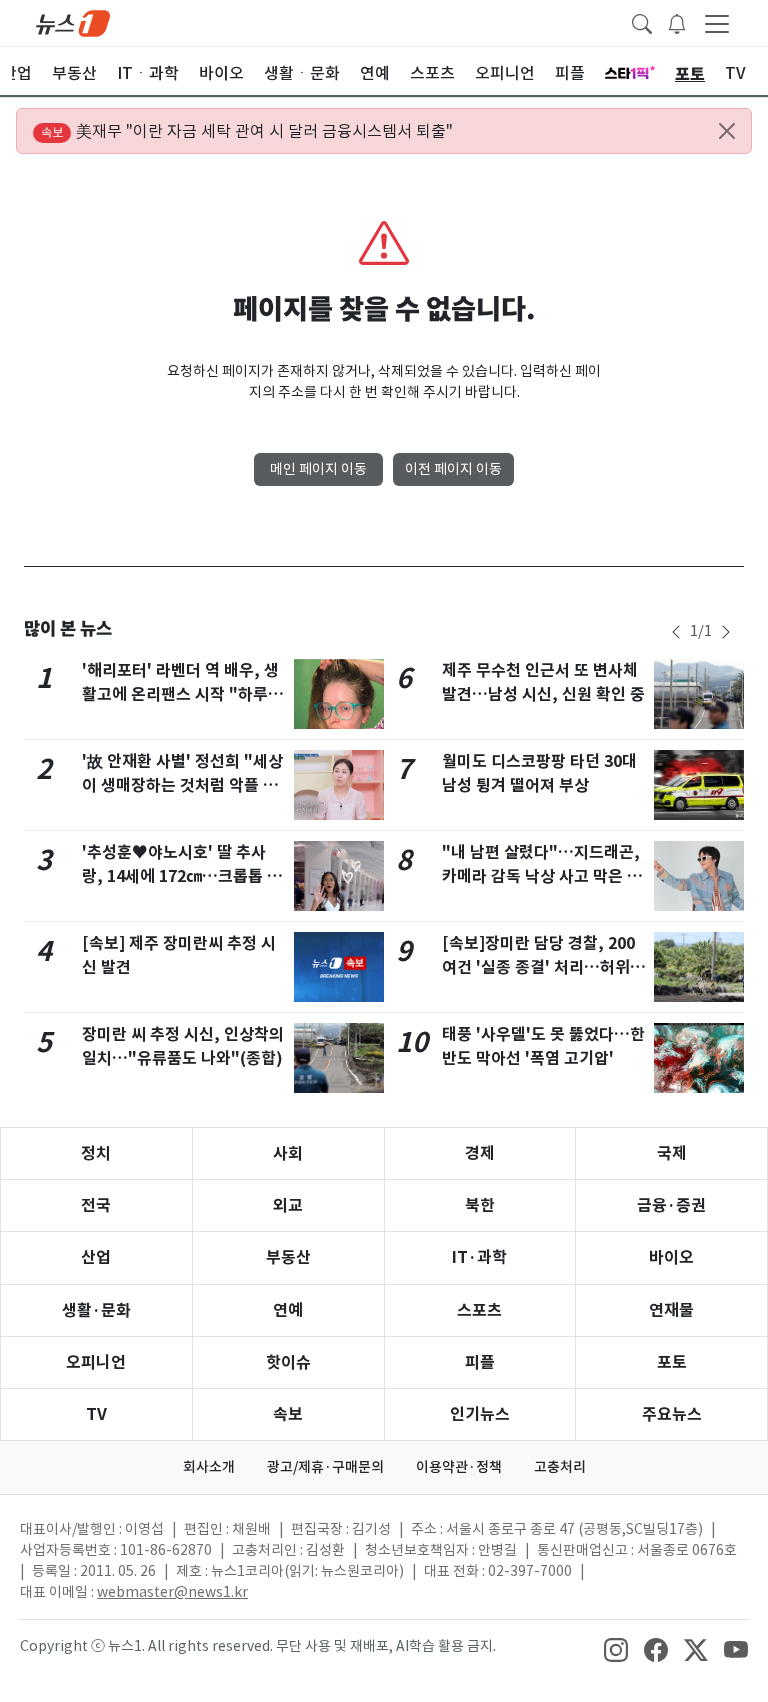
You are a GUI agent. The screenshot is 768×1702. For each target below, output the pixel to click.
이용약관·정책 (459, 1467)
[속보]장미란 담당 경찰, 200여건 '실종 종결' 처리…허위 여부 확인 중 (538, 967)
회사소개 (209, 1467)
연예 (288, 1310)
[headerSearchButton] (642, 22)
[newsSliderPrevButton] (676, 632)
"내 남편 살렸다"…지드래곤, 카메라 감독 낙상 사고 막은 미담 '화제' (542, 876)
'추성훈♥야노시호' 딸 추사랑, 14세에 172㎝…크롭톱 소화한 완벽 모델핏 (182, 876)
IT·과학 (479, 1257)
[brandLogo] (73, 22)
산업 (96, 1257)
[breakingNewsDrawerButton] (677, 22)
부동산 (288, 1257)
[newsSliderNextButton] (726, 632)
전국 (96, 1205)
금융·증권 (671, 1205)
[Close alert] (727, 131)
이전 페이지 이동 (453, 469)
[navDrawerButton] (717, 23)
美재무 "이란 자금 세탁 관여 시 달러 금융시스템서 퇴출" (247, 131)
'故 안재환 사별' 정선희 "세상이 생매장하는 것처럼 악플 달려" (182, 785)
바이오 (671, 1257)
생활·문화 (96, 1310)
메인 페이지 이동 (318, 469)
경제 (480, 1153)
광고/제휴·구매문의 (325, 1467)
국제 (672, 1153)
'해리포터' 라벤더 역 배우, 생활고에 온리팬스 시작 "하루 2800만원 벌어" (180, 694)
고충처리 (560, 1467)
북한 (480, 1205)
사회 (288, 1153)
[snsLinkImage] (616, 1648)
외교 (288, 1205)
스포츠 (479, 1310)
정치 (96, 1153)
